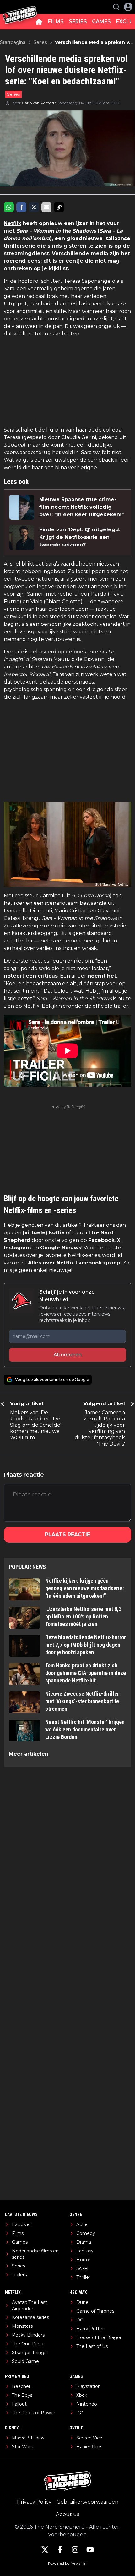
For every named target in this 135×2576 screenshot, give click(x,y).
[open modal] (128, 7)
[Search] (116, 7)
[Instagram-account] (75, 2550)
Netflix (12, 223)
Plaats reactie (67, 1535)
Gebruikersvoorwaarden (87, 2502)
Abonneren (67, 1355)
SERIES (78, 21)
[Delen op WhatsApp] (9, 207)
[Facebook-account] (60, 2550)
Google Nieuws (61, 1248)
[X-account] (45, 2550)
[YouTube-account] (90, 2550)
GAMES (101, 21)
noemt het (102, 976)
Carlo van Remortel (40, 103)
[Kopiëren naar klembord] (59, 207)
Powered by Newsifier (67, 2563)
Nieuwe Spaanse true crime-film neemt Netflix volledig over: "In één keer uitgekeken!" (81, 507)
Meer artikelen (29, 1754)
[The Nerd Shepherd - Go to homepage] (20, 7)
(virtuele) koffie (44, 1233)
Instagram (17, 1248)
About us (67, 2514)
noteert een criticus (31, 976)
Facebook (101, 1240)
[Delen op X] (34, 207)
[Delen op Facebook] (21, 207)
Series (13, 94)
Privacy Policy (34, 2502)
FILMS (56, 21)
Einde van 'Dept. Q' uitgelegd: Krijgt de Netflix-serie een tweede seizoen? (80, 537)
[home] (39, 22)
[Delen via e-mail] (46, 207)
